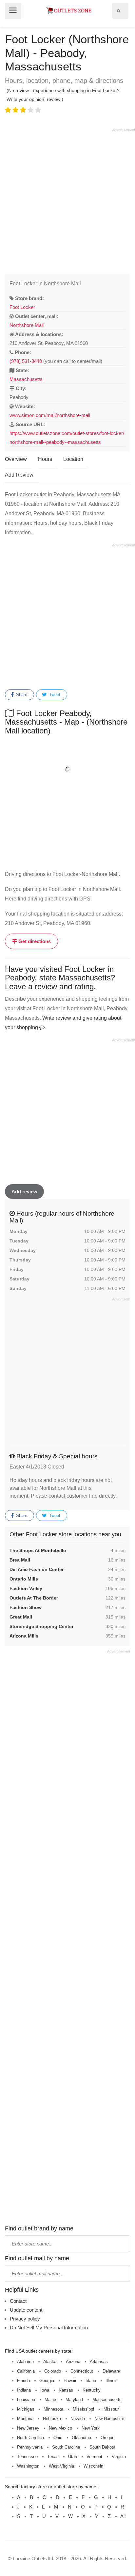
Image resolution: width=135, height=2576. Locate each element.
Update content (26, 2310)
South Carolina (66, 2447)
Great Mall (21, 1617)
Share (21, 695)
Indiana (24, 2390)
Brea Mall (20, 1560)
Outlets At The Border (34, 1598)
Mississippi (83, 2409)
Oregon (107, 2438)
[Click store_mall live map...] (67, 769)
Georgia (47, 2381)
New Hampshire (109, 2419)
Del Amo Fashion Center (37, 1569)
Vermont (94, 2457)
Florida (23, 2381)
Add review (24, 1192)
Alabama (25, 2362)
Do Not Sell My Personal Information (49, 2328)
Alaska (50, 2362)
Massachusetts (26, 379)
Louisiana (26, 2400)
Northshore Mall (27, 325)
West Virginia (61, 2466)
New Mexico (60, 2428)
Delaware (111, 2371)
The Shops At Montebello (38, 1550)
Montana (25, 2419)
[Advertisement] (67, 200)
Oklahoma (81, 2438)
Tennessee (27, 2457)
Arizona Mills (24, 1636)
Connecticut (82, 2371)
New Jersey (28, 2428)
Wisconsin (93, 2466)
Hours (45, 459)
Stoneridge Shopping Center (41, 1626)
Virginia (119, 2457)
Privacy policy (25, 2319)
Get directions (34, 941)
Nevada (78, 2419)
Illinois (112, 2381)
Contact (18, 2301)
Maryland (74, 2400)
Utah (73, 2457)
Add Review (19, 475)
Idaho (91, 2381)
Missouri (112, 2409)
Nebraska (52, 2419)
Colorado (53, 2371)
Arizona (73, 2362)
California (26, 2371)
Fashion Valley (26, 1588)
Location (73, 459)
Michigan (26, 2409)
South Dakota (102, 2447)
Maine (50, 2400)
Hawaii (70, 2381)
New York (91, 2428)
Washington (28, 2466)
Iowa (45, 2390)
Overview (16, 459)
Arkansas (99, 2362)
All (123, 2516)
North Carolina (30, 2438)
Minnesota (53, 2409)
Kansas (66, 2390)
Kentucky (92, 2390)
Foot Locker (22, 307)
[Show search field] (119, 11)
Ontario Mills (24, 1579)
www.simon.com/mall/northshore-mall (50, 415)
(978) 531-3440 (26, 361)
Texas (53, 2457)
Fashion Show (26, 1607)
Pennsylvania (30, 2447)
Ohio (58, 2438)
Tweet (54, 695)
